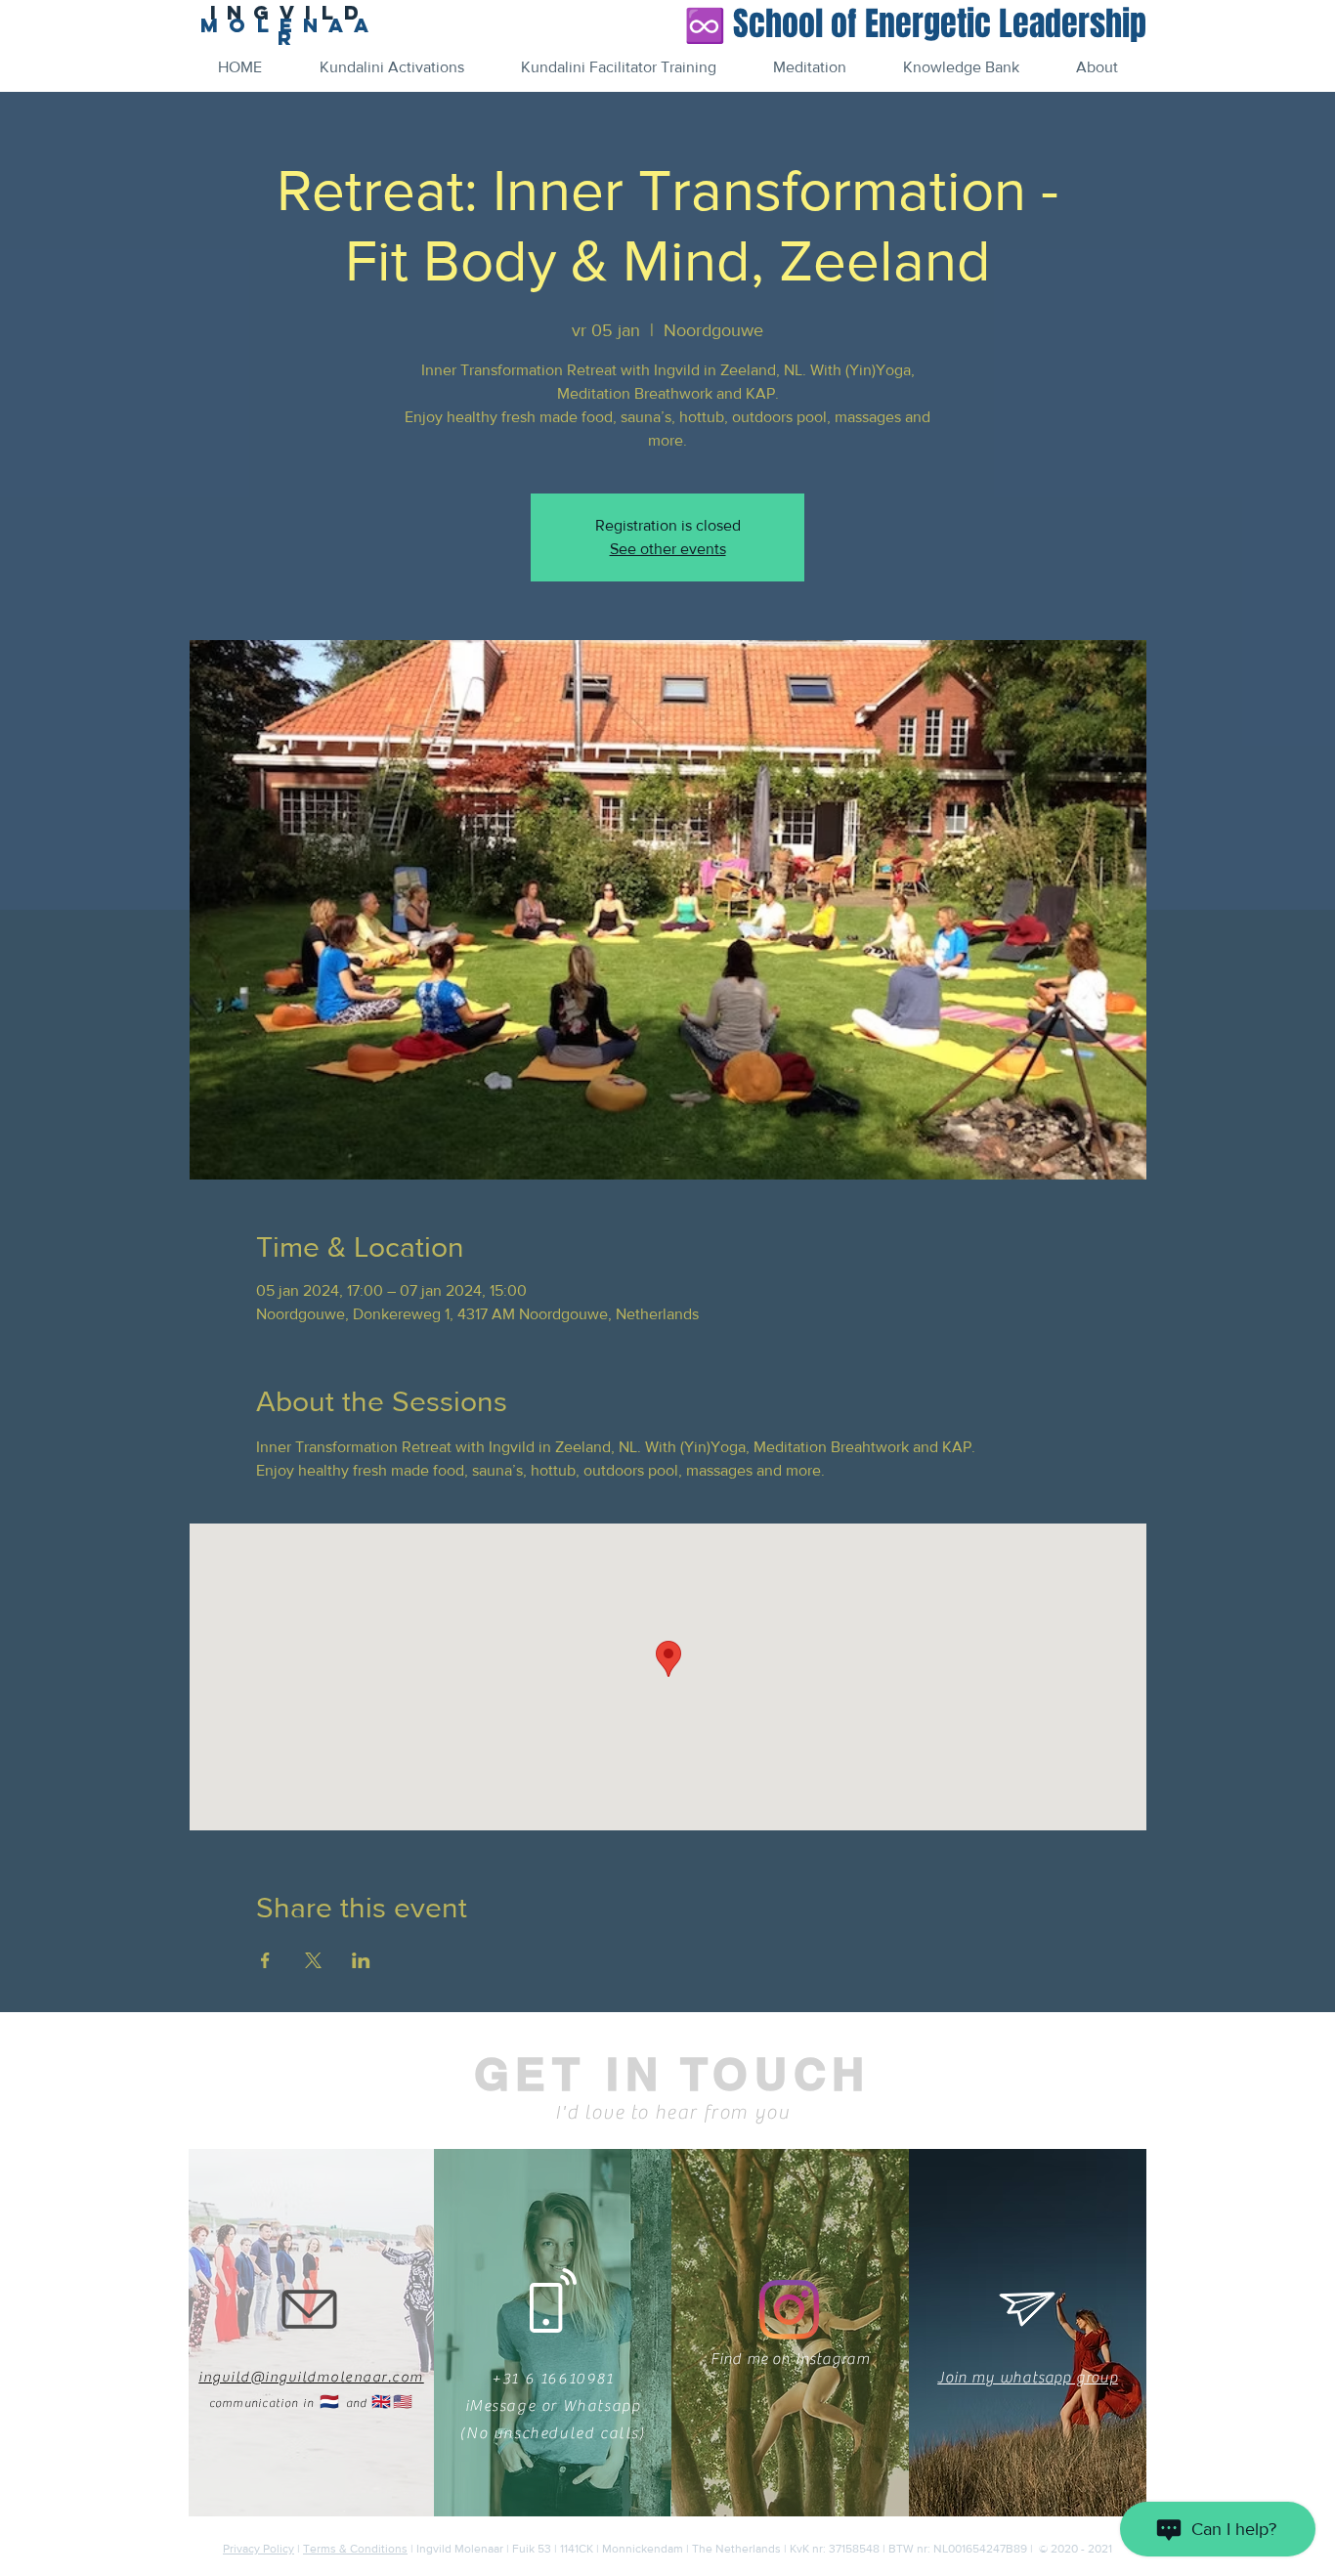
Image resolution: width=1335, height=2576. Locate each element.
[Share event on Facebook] (265, 1960)
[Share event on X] (313, 1960)
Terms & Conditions (355, 2549)
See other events (668, 549)
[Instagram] (789, 2310)
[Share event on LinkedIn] (361, 1960)
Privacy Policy (258, 2549)
